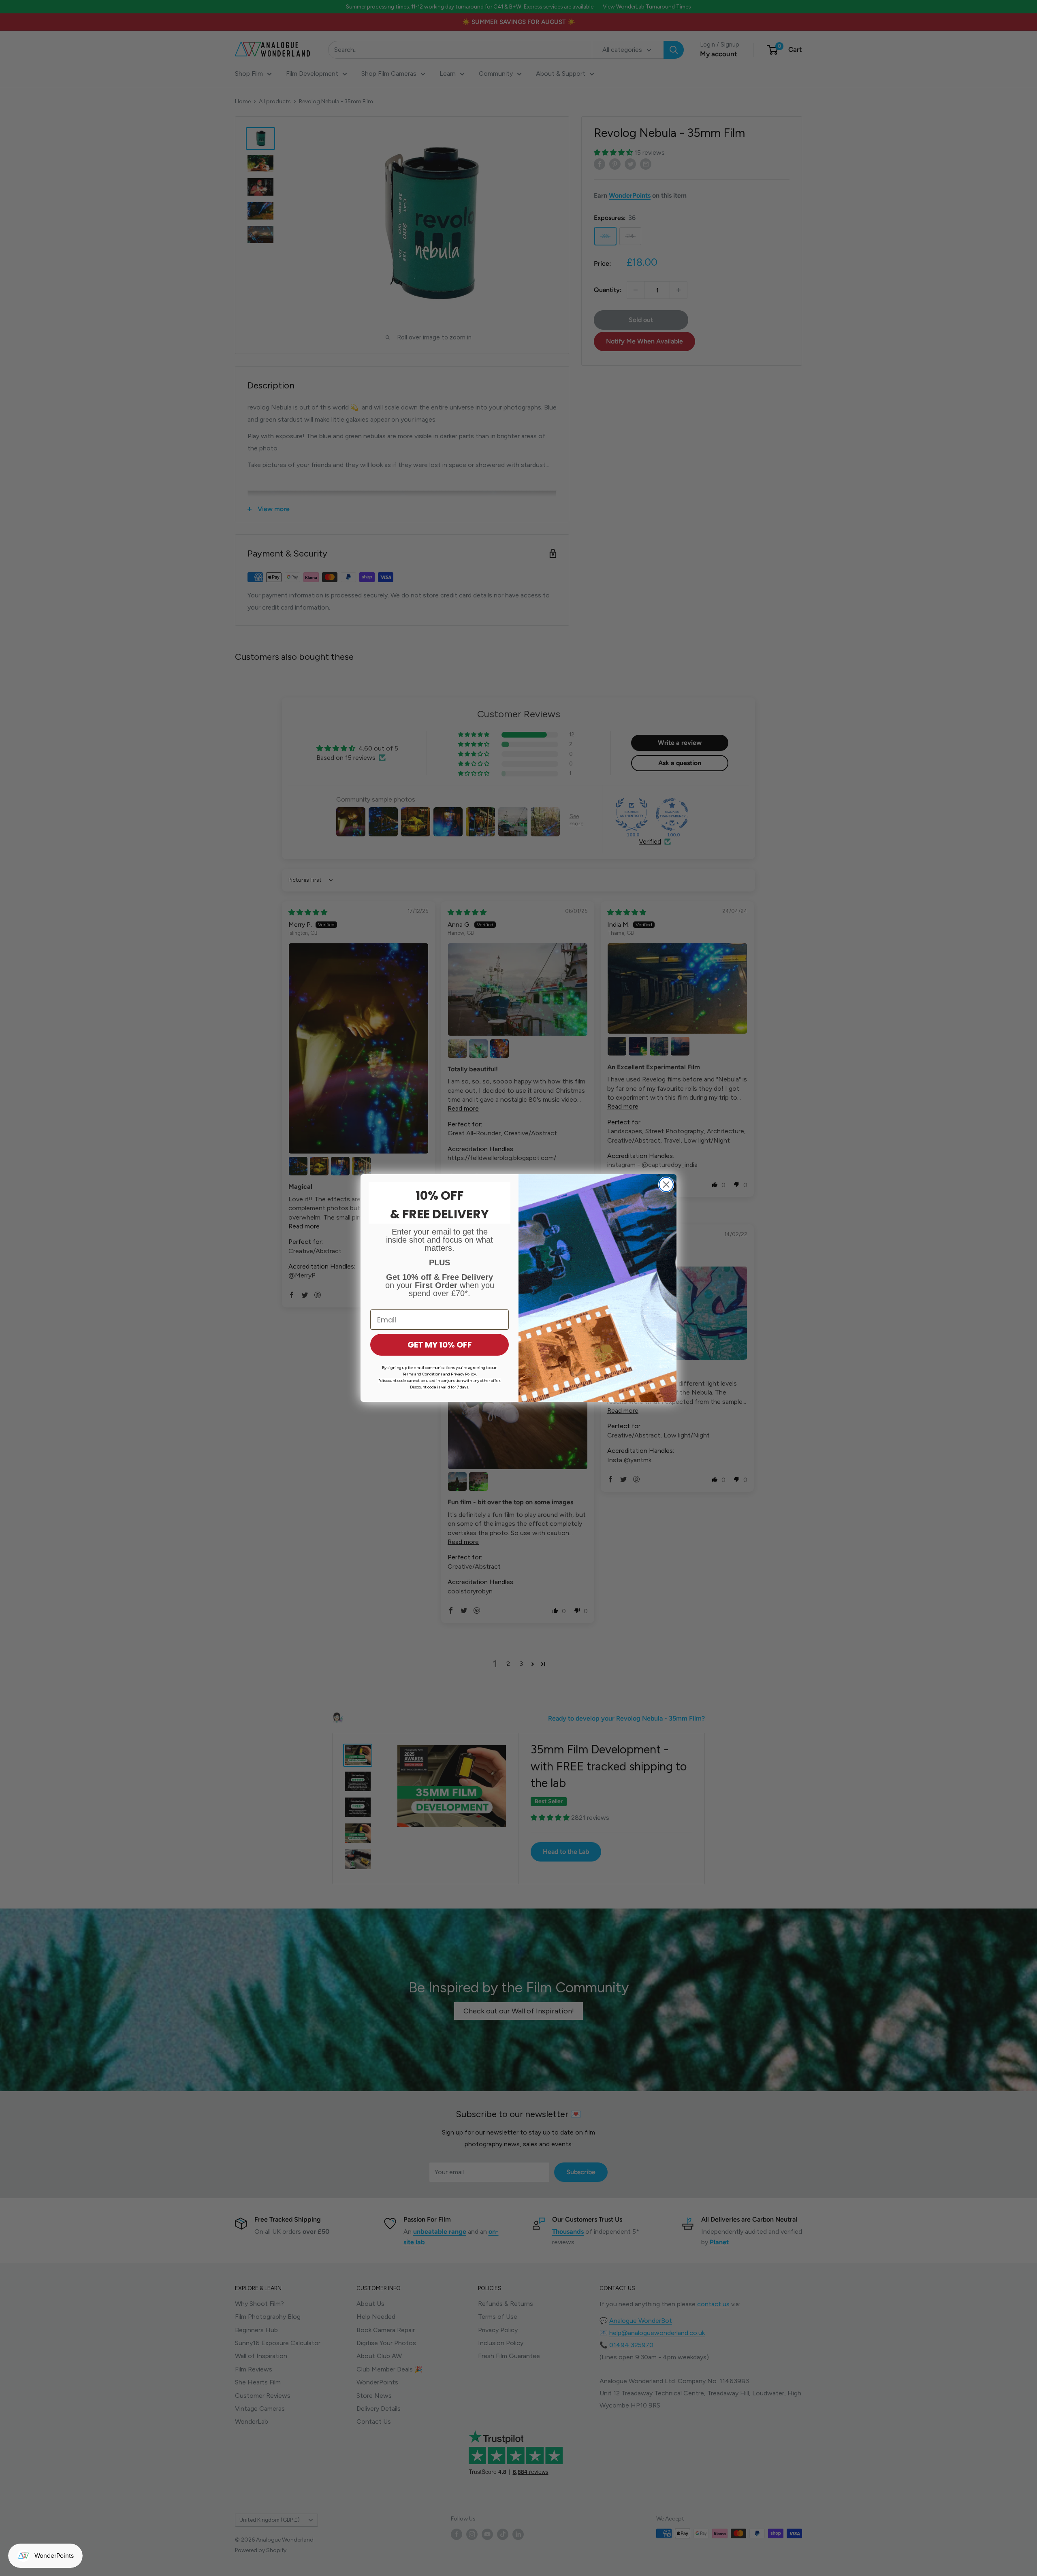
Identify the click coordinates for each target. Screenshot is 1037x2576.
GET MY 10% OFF (440, 1345)
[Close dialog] (666, 1185)
